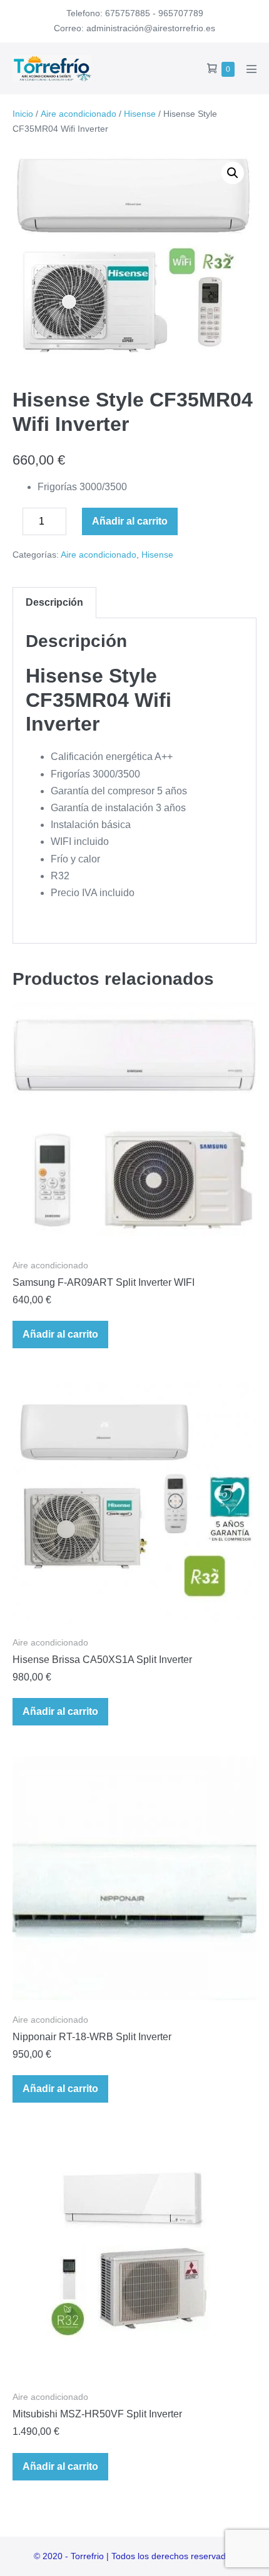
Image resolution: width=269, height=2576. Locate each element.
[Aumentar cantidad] (76, 525)
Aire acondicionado (79, 114)
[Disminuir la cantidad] (16, 525)
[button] (233, 173)
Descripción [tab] (54, 602)
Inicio (23, 114)
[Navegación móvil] (251, 69)
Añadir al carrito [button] (60, 1334)
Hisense (140, 114)
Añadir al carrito (130, 521)
